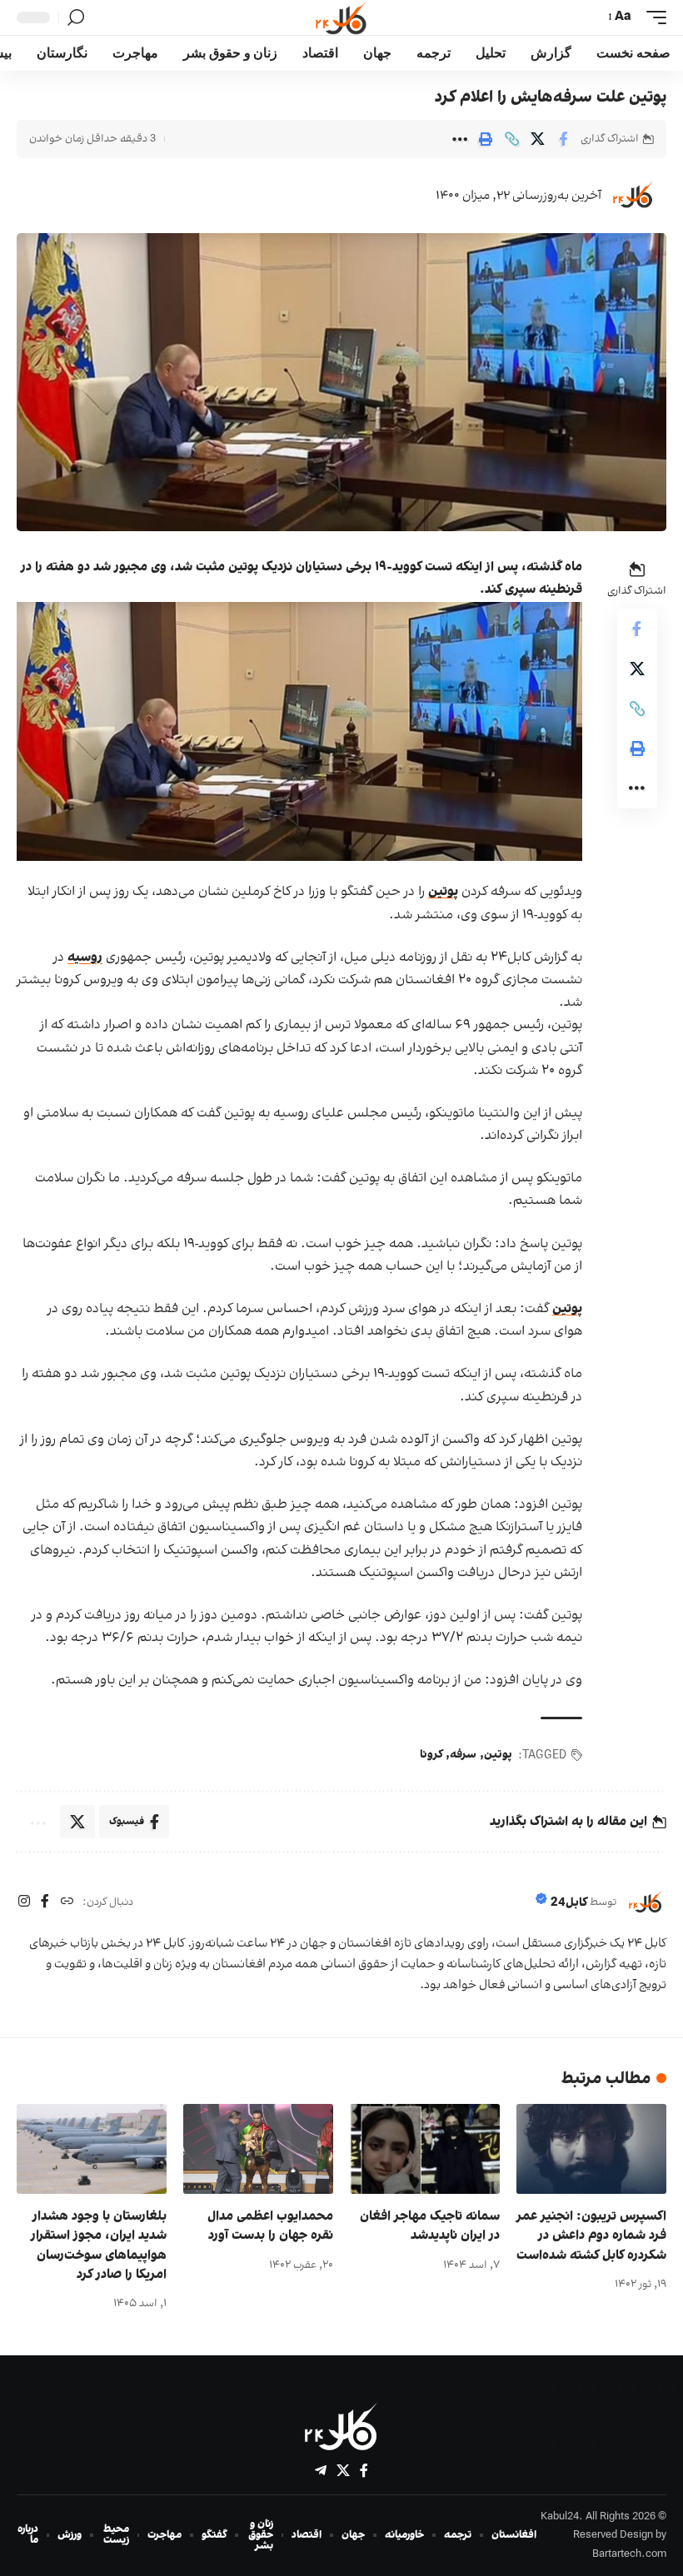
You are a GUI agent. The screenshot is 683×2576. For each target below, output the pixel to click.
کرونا (431, 1755)
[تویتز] (343, 2471)
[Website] (67, 1903)
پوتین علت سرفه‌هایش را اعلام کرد (551, 97)
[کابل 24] (341, 17)
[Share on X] (537, 139)
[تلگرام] (321, 2471)
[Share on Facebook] (563, 139)
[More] (460, 139)
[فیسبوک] (45, 1903)
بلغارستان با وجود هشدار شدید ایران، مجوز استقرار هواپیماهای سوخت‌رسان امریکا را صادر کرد (99, 2245)
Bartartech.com (629, 2554)
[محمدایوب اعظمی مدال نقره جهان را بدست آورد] (258, 2149)
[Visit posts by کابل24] (633, 196)
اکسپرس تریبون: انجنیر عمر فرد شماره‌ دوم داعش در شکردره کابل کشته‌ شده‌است (591, 2235)
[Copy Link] (511, 139)
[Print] (486, 139)
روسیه (85, 957)
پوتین (443, 892)
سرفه (463, 1755)
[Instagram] (24, 1903)
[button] (652, 17)
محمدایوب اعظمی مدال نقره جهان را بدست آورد (270, 2226)
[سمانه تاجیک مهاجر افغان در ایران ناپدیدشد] (425, 2149)
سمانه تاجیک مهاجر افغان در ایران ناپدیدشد (430, 2226)
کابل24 (569, 1903)
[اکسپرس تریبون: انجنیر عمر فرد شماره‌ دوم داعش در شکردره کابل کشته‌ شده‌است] (591, 2149)
